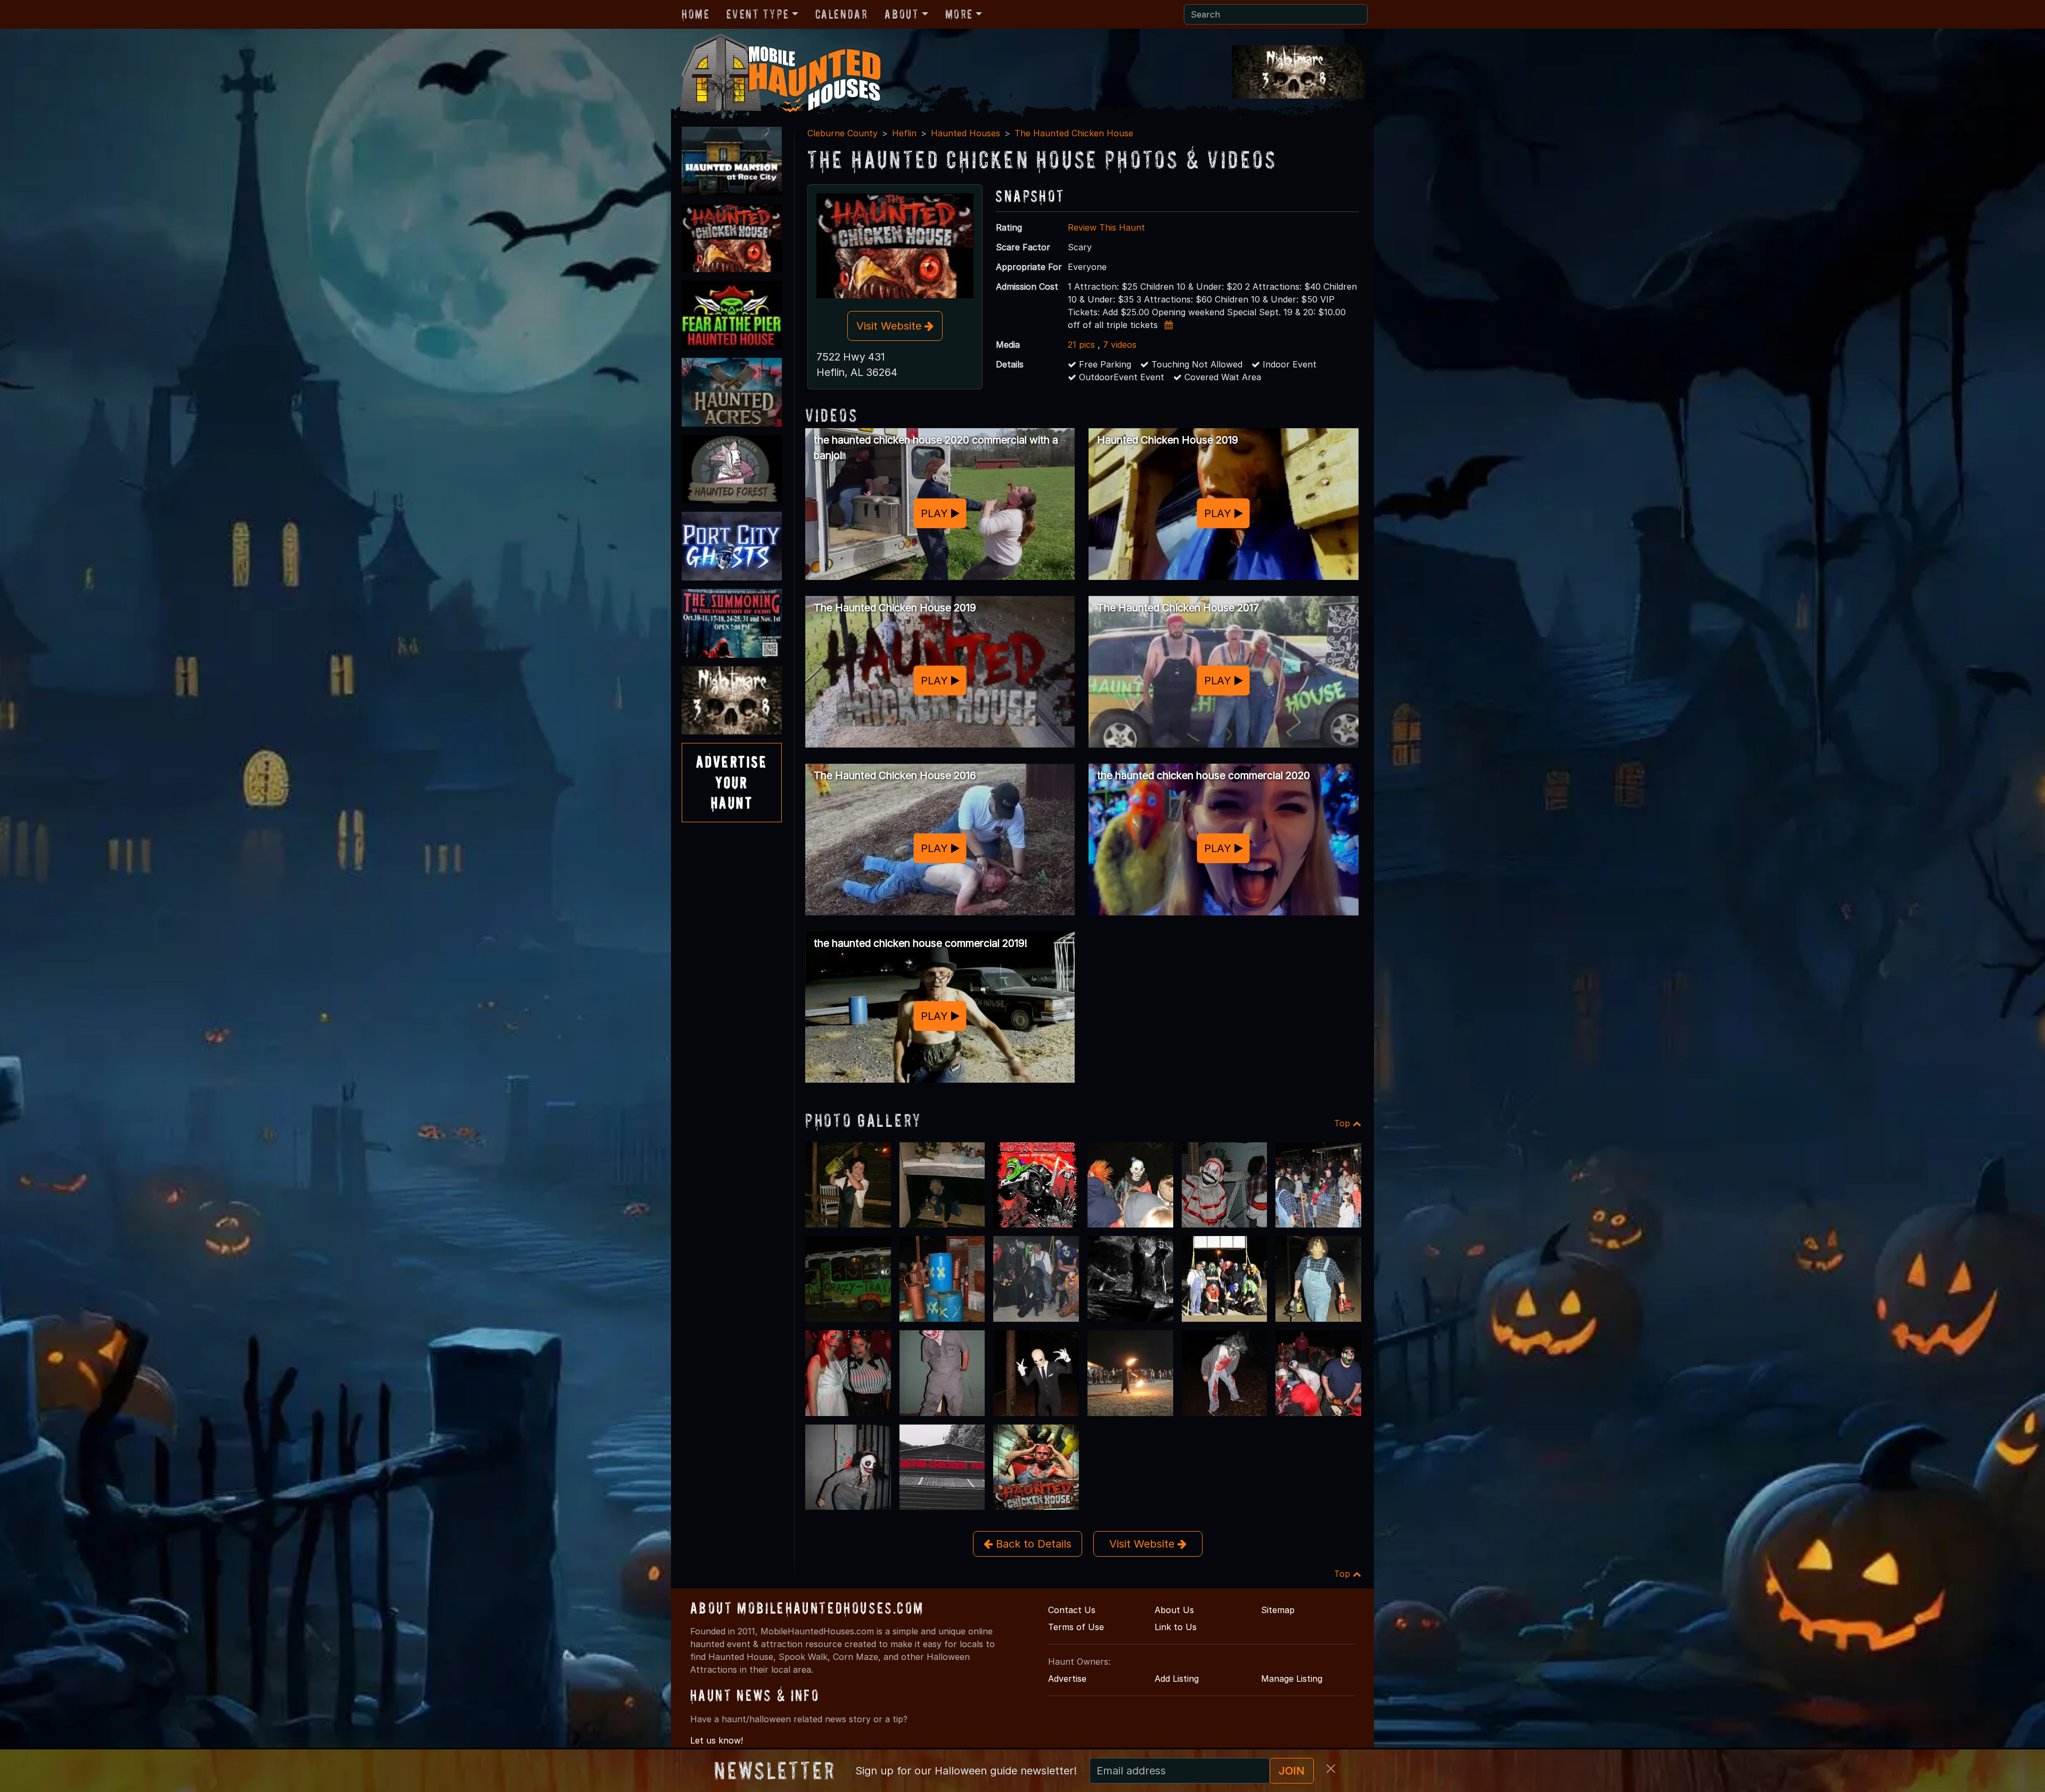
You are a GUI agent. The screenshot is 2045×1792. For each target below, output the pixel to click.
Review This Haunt (1106, 227)
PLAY (936, 513)
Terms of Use (1076, 1627)
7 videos (1120, 345)
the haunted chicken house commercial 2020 (1204, 775)
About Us (1174, 1610)
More (959, 14)
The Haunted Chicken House (1074, 133)
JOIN (1292, 1771)
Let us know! (717, 1740)
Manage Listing (1292, 1679)
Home (696, 14)
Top (1343, 1123)
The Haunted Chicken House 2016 (895, 775)
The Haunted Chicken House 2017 (1178, 608)
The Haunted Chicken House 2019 (895, 608)
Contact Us (1072, 1610)
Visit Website (890, 326)
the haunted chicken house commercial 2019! (921, 943)
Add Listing (1177, 1679)
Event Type (758, 14)
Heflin (904, 133)
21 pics (1081, 345)
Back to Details (1032, 1544)
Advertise (1067, 1679)
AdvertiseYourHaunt (732, 782)
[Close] (1331, 1769)
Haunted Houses (966, 133)
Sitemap (1278, 1610)
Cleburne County (842, 133)
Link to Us (1176, 1627)
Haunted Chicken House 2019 (1168, 440)
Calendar (842, 14)
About (902, 14)
